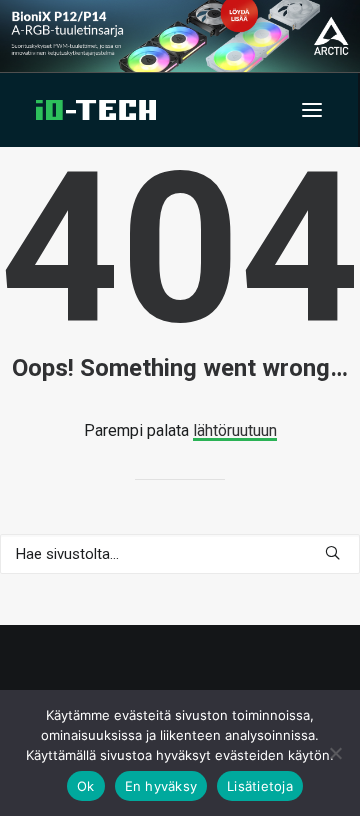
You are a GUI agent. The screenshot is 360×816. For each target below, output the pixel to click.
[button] (312, 110)
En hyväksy (161, 786)
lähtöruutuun (235, 430)
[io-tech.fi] (96, 110)
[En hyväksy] (335, 753)
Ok (86, 786)
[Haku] (180, 554)
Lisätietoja (260, 786)
